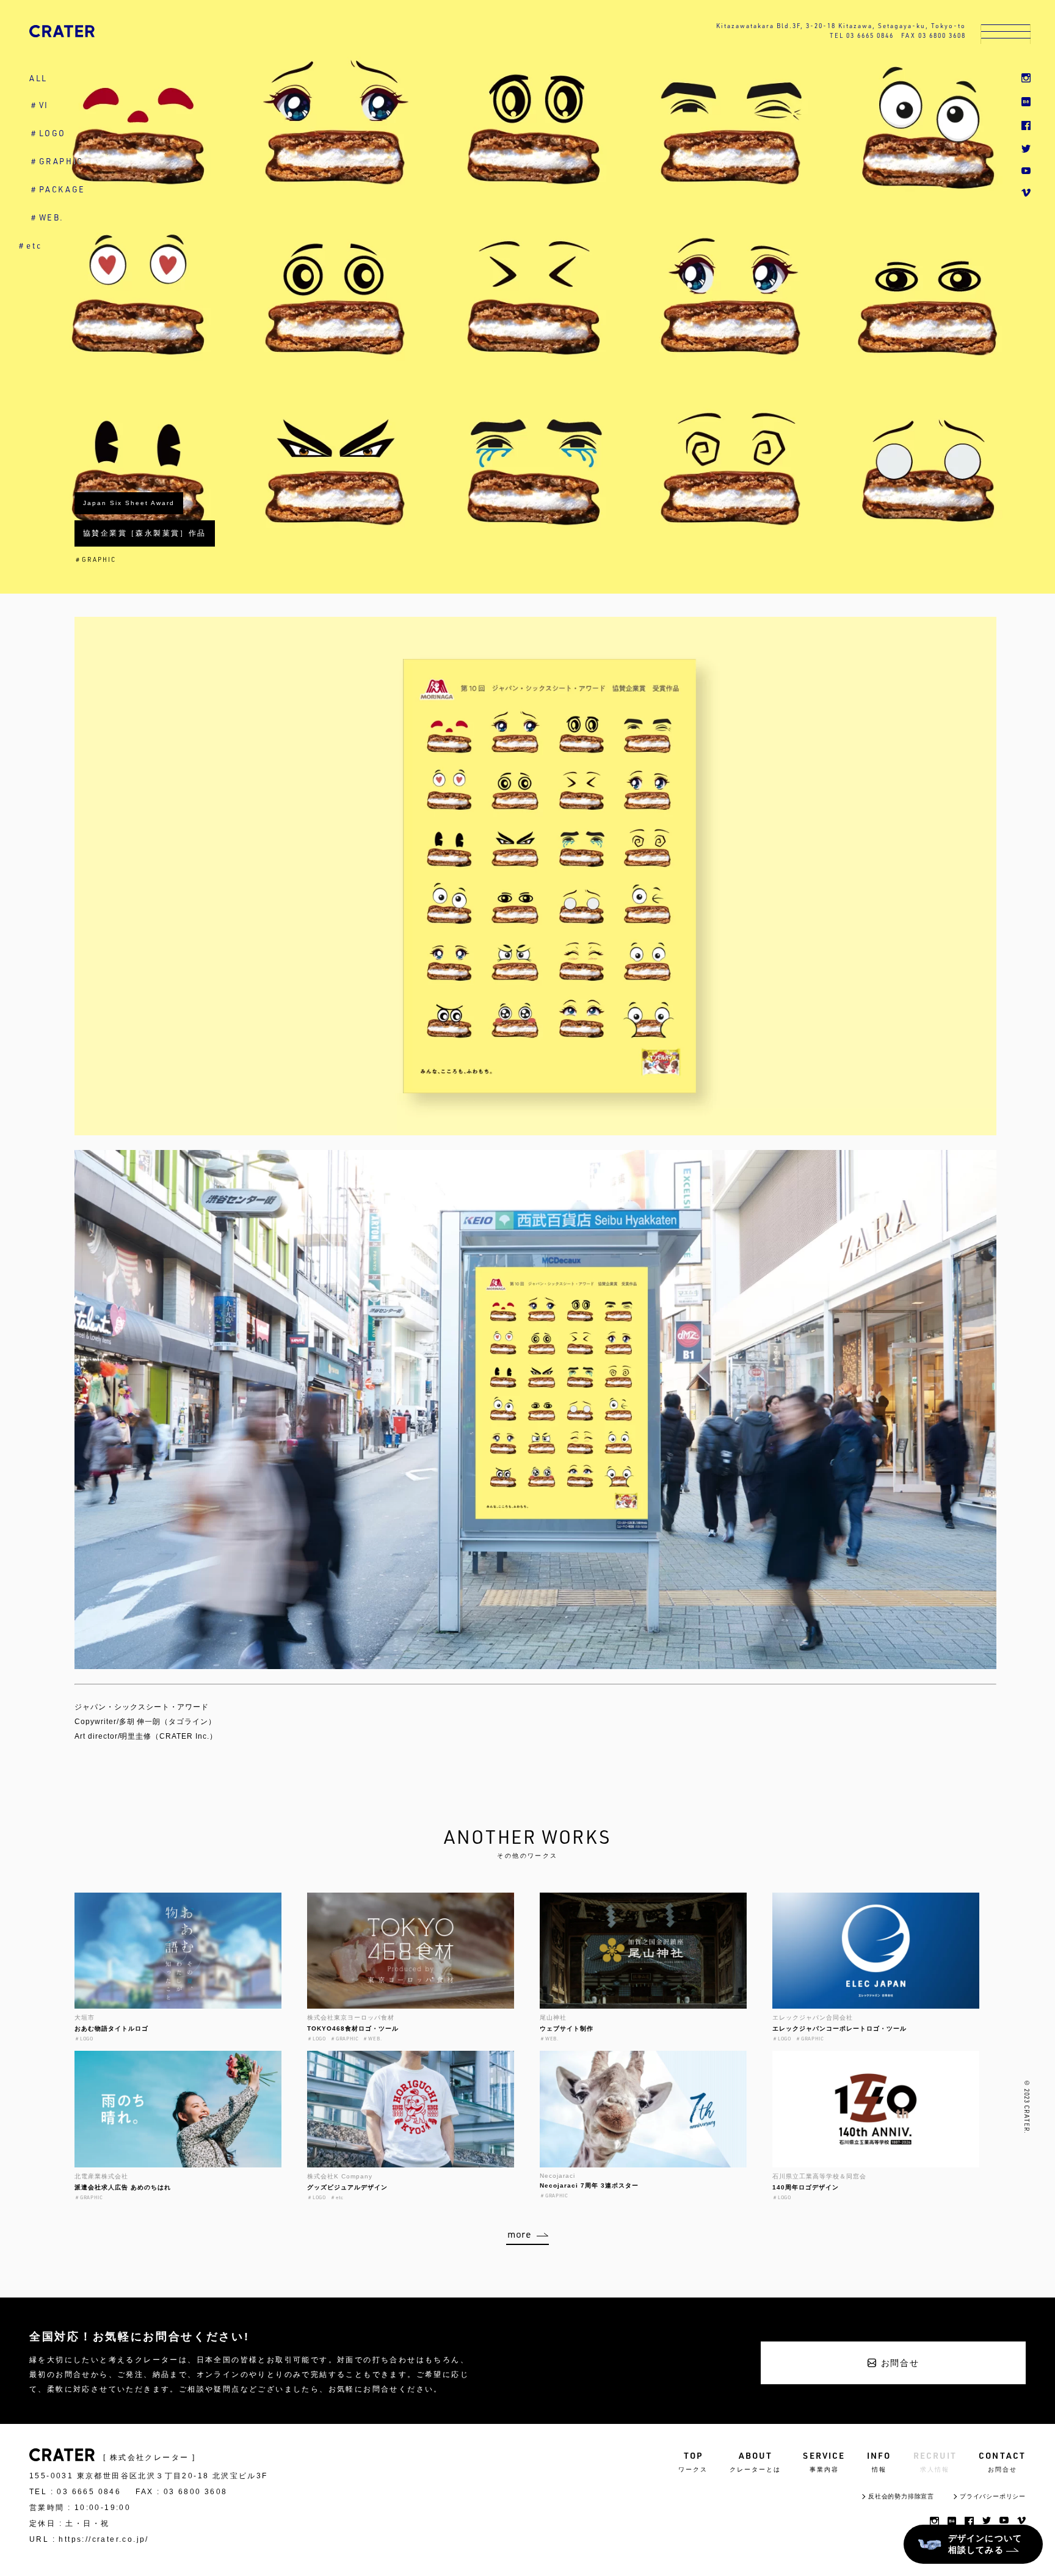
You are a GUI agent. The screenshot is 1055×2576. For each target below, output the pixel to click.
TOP (693, 2461)
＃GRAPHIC (56, 161)
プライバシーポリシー (993, 2496)
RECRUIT (935, 2461)
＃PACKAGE (57, 189)
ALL (38, 78)
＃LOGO (48, 133)
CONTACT (1002, 2461)
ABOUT (755, 2461)
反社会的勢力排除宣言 (901, 2496)
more (520, 2234)
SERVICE (824, 2461)
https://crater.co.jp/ (103, 2539)
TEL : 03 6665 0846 (75, 2492)
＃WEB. (47, 217)
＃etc (29, 246)
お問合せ (900, 2363)
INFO (879, 2461)
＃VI (39, 105)
